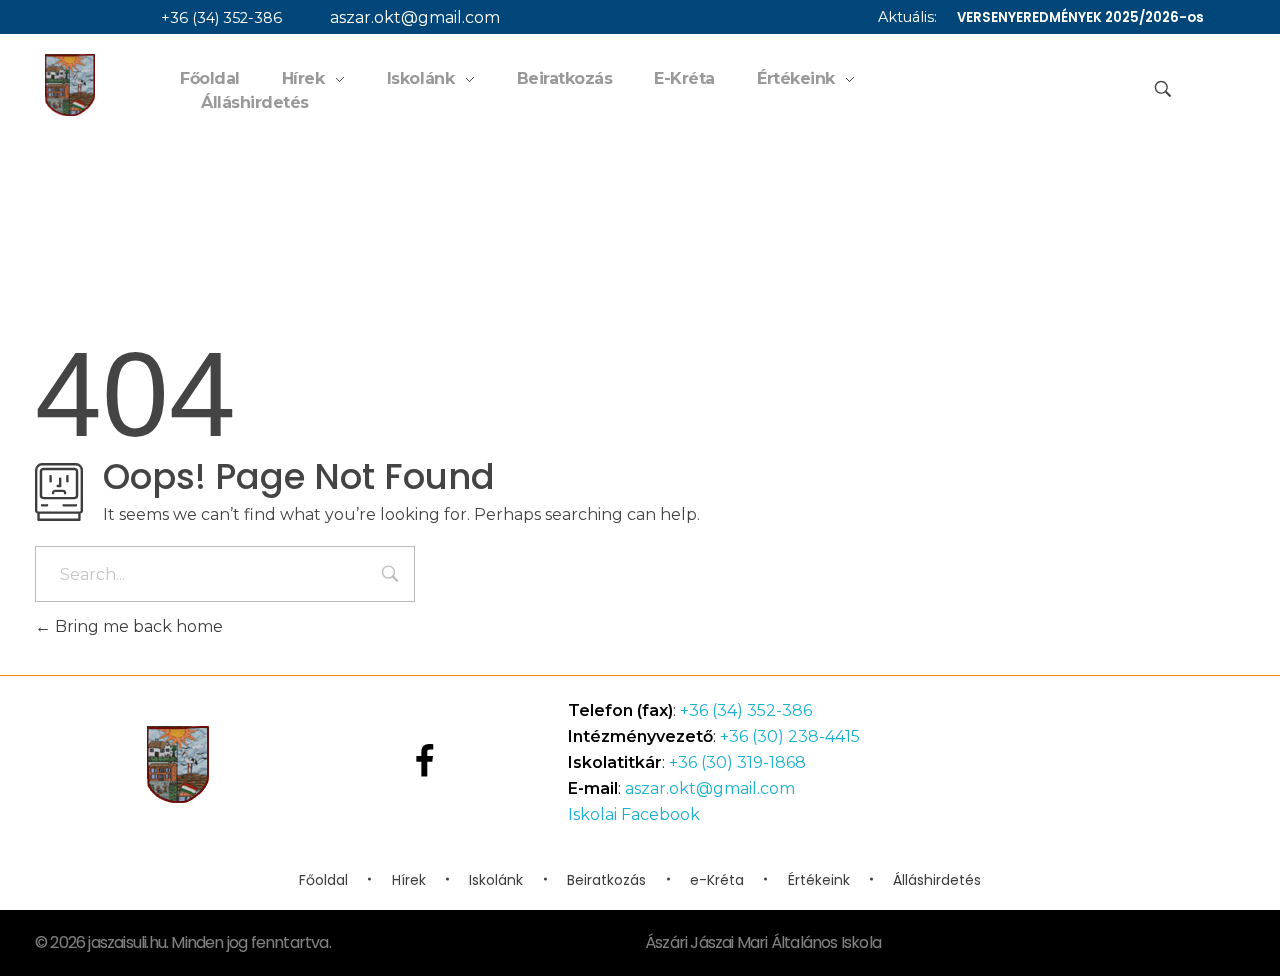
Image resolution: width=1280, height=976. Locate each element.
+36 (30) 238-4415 (790, 736)
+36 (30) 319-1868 (737, 762)
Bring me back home (137, 626)
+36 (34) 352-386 (221, 18)
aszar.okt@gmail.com (415, 17)
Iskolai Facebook (634, 814)
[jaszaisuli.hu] (70, 85)
